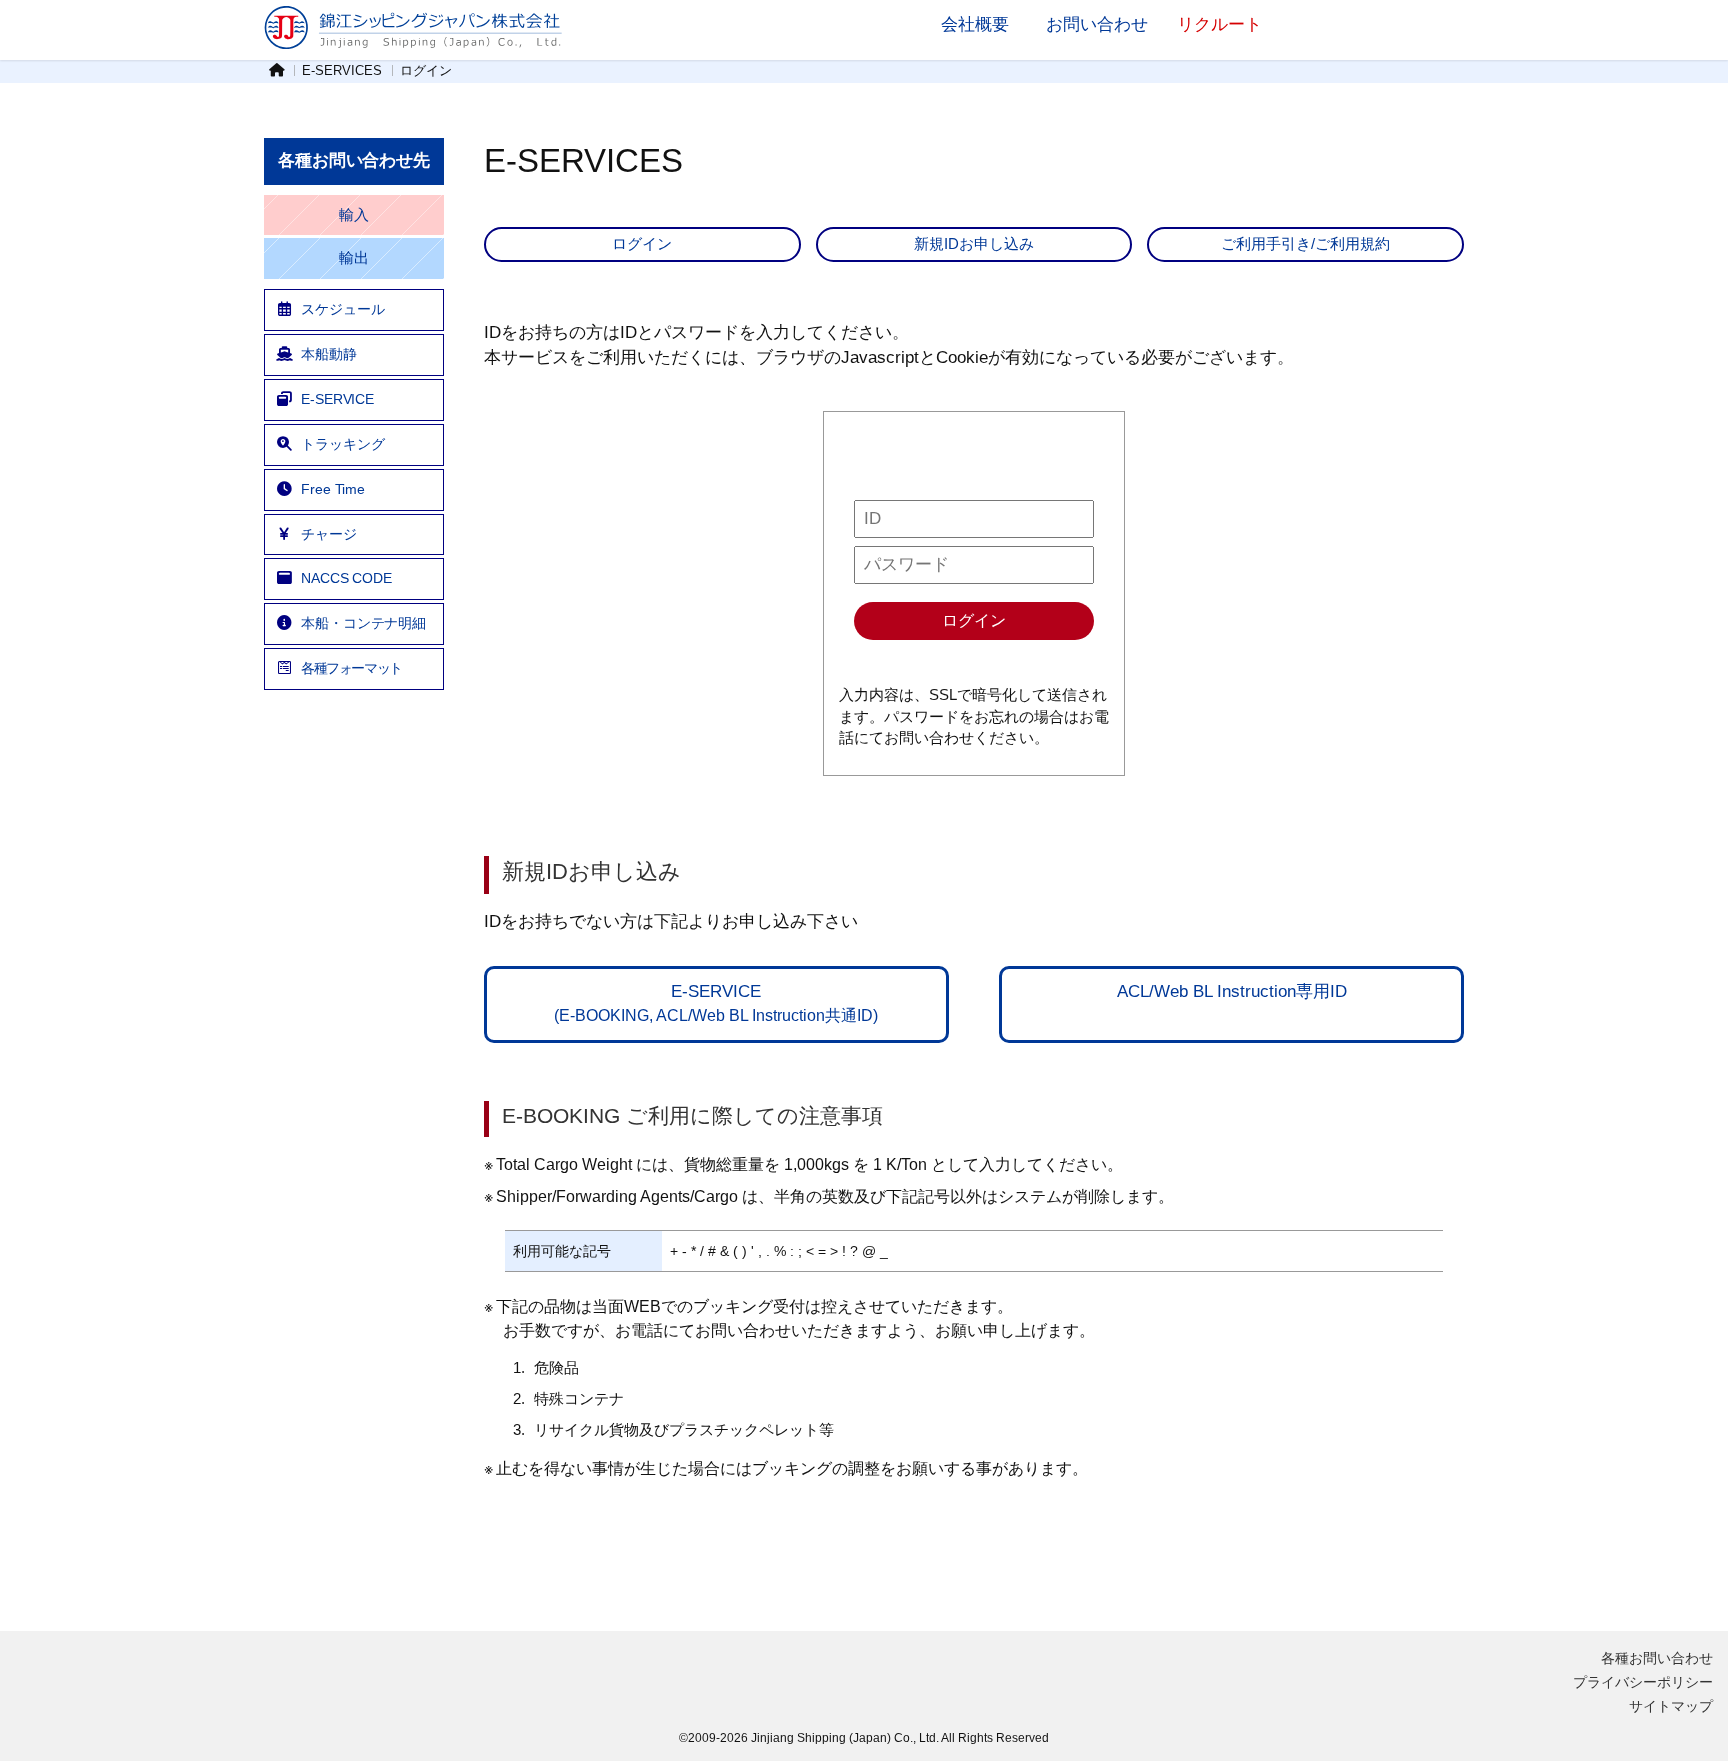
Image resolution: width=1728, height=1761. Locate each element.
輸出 (354, 258)
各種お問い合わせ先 (354, 160)
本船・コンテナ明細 (363, 623)
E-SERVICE (337, 399)
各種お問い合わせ (1657, 1658)
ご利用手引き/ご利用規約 (1305, 243)
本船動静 (329, 354)
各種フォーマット (351, 668)
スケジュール (342, 309)
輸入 (354, 215)
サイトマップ (1671, 1706)
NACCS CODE (346, 578)
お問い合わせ (1097, 24)
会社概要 (975, 24)
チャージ (329, 534)
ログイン (642, 243)
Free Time (333, 489)
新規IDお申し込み (974, 243)
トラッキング (342, 444)
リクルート (1219, 24)
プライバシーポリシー (1643, 1682)
